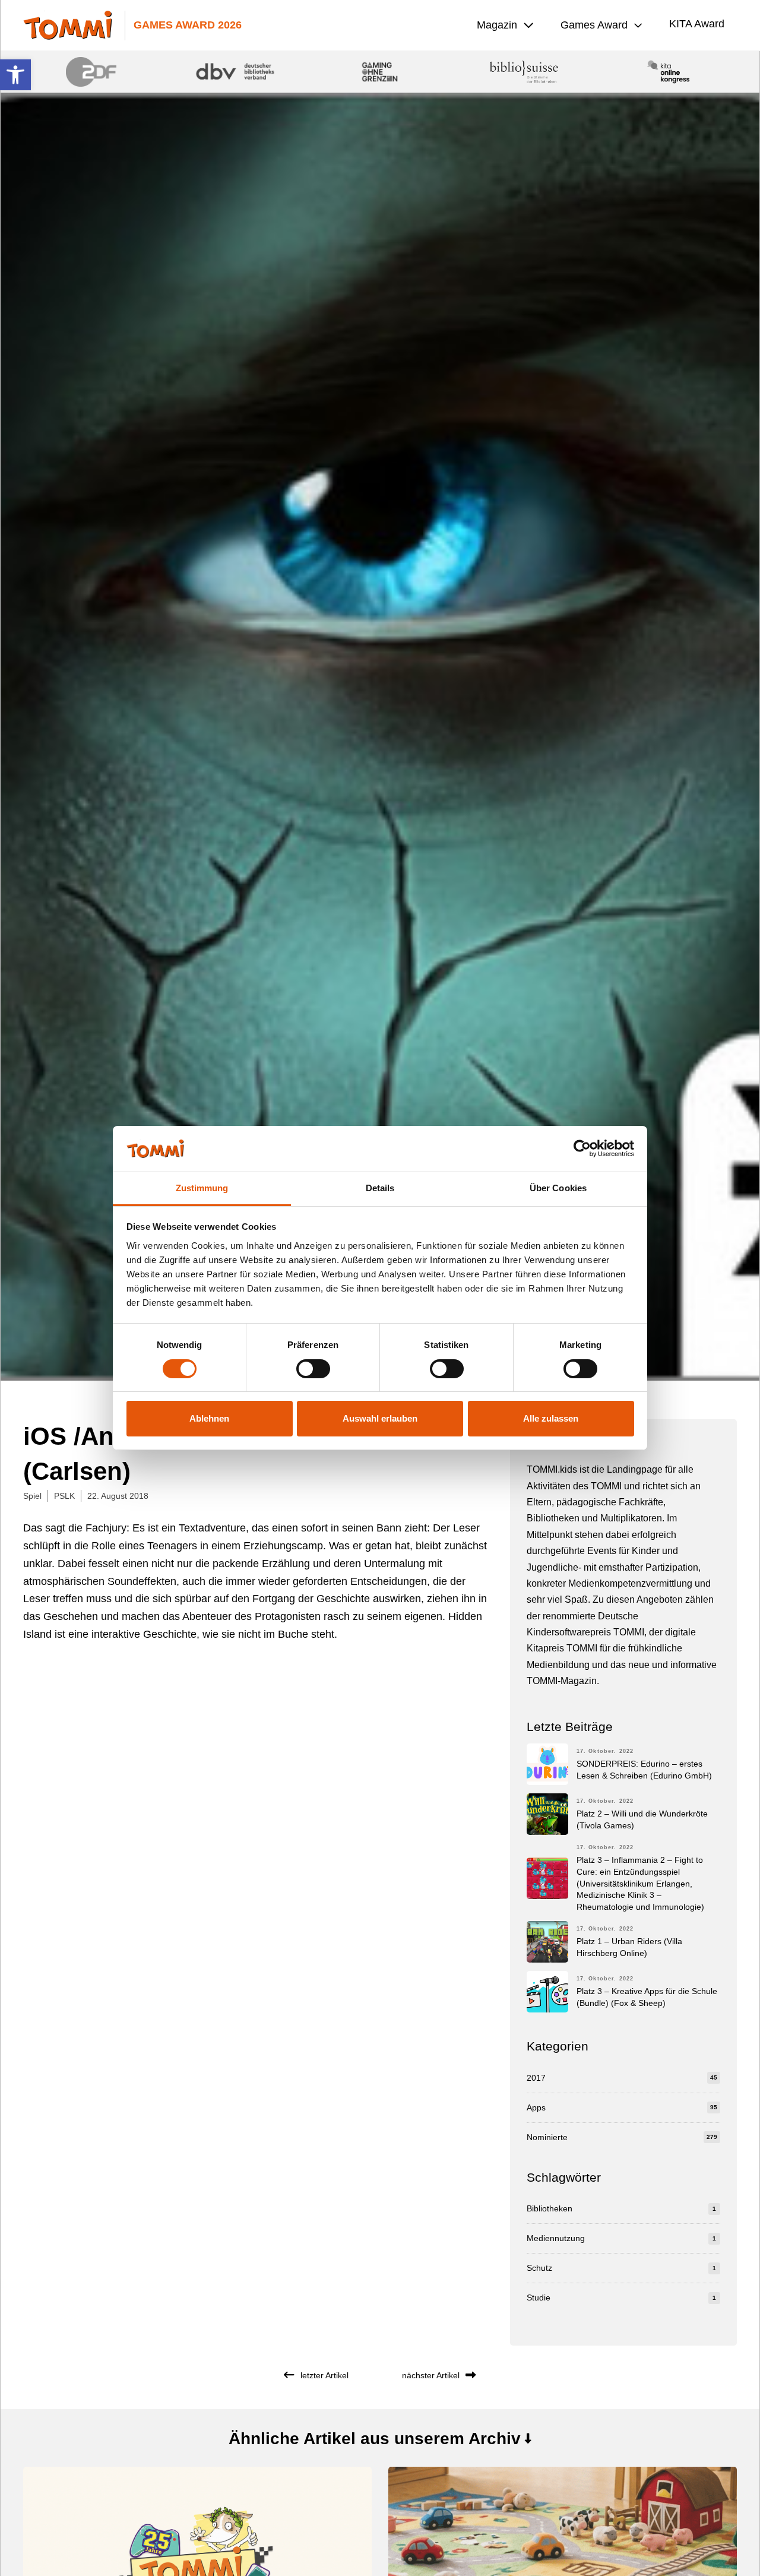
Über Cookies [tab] (558, 1188)
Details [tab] (380, 1188)
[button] (15, 75)
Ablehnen (209, 1418)
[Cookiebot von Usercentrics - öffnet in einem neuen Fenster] (582, 1148)
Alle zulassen (551, 1418)
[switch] (313, 1369)
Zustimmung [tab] (202, 1188)
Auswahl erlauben (380, 1418)
